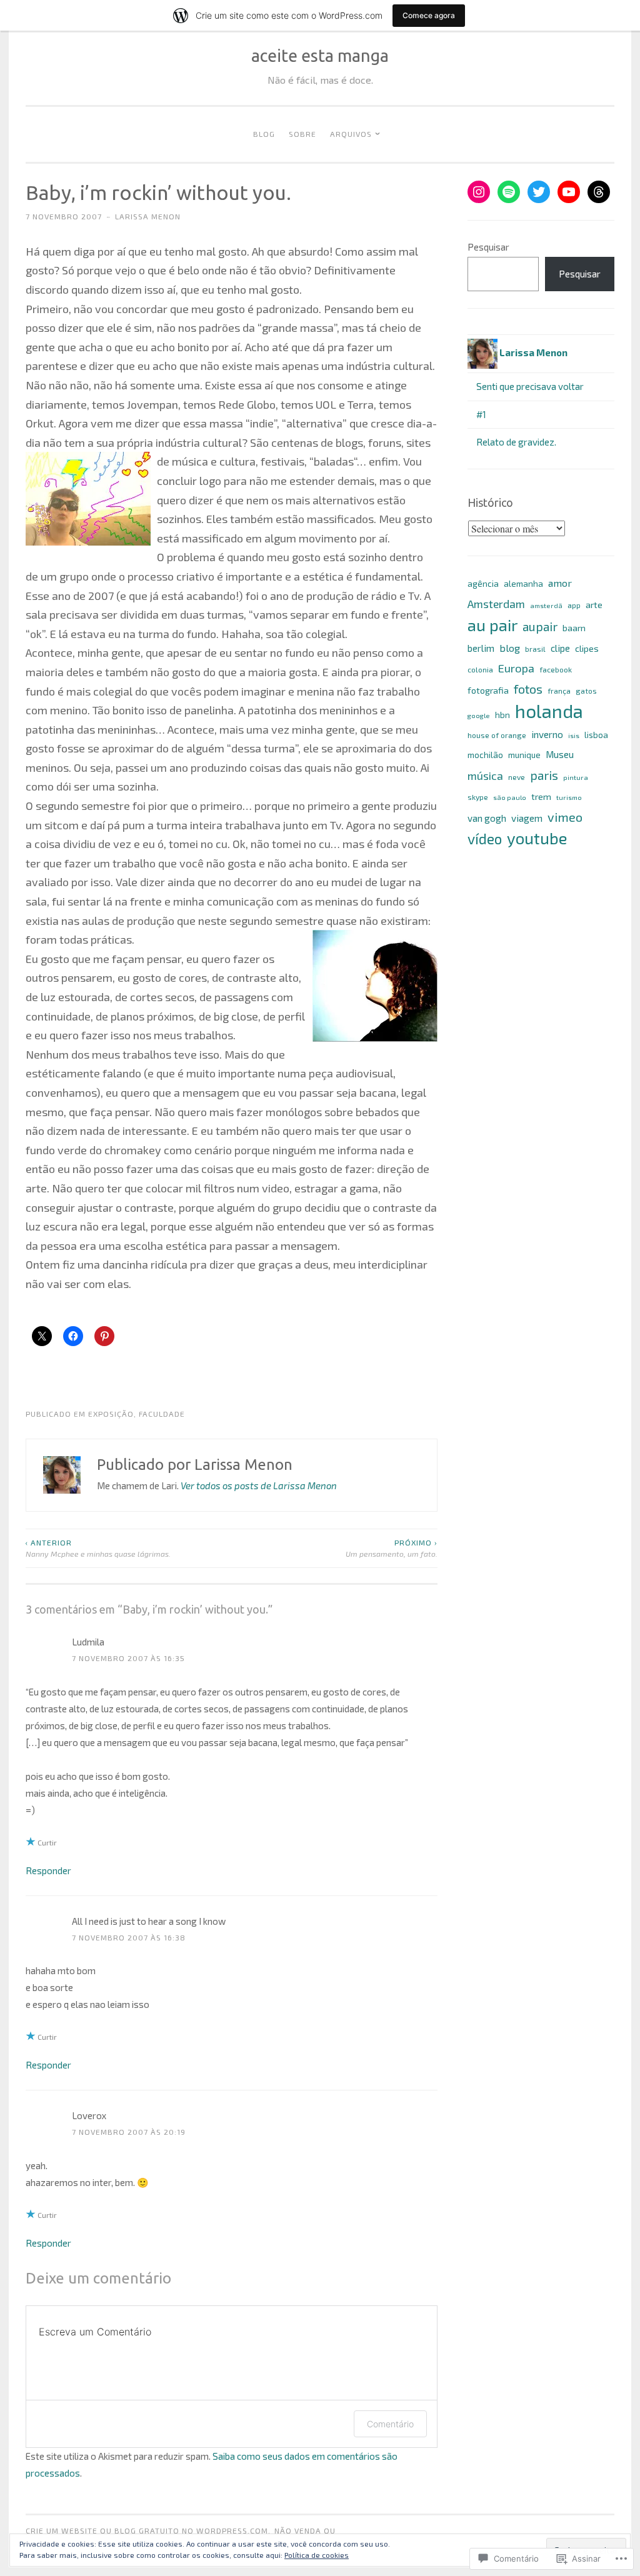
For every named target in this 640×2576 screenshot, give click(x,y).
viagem (527, 818)
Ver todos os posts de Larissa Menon (259, 1485)
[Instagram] (479, 192)
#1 (481, 414)
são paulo (510, 797)
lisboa (596, 735)
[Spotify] (509, 192)
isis (574, 735)
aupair (540, 626)
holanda (549, 711)
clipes (587, 648)
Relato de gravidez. (516, 442)
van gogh (487, 818)
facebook (556, 669)
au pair (492, 625)
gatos (586, 691)
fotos (528, 689)
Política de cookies (317, 2555)
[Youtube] (569, 192)
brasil (535, 649)
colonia (480, 669)
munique (524, 755)
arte (594, 605)
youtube (537, 838)
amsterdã (546, 605)
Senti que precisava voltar (530, 386)
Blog (264, 134)
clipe (560, 648)
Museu (560, 754)
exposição (111, 1414)
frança (559, 691)
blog (510, 648)
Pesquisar (488, 247)
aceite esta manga (320, 56)
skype (478, 797)
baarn (574, 628)
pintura (576, 777)
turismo (569, 797)
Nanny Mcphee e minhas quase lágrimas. (98, 1548)
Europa (516, 668)
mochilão (485, 755)
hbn (502, 715)
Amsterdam (496, 604)
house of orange (497, 735)
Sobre (302, 134)
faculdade (162, 1414)
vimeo (565, 817)
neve (517, 777)
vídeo (485, 839)
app (574, 605)
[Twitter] (539, 192)
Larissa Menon (148, 216)
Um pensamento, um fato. (392, 1548)
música (485, 776)
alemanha (523, 584)
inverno (547, 734)
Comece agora (429, 15)
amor (560, 583)
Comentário (390, 2424)
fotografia (488, 690)
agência (483, 584)
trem (541, 796)
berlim (481, 648)
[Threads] (599, 192)
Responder (48, 1870)
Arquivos (351, 134)
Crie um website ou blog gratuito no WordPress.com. (148, 2530)
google (479, 715)
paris (544, 775)
